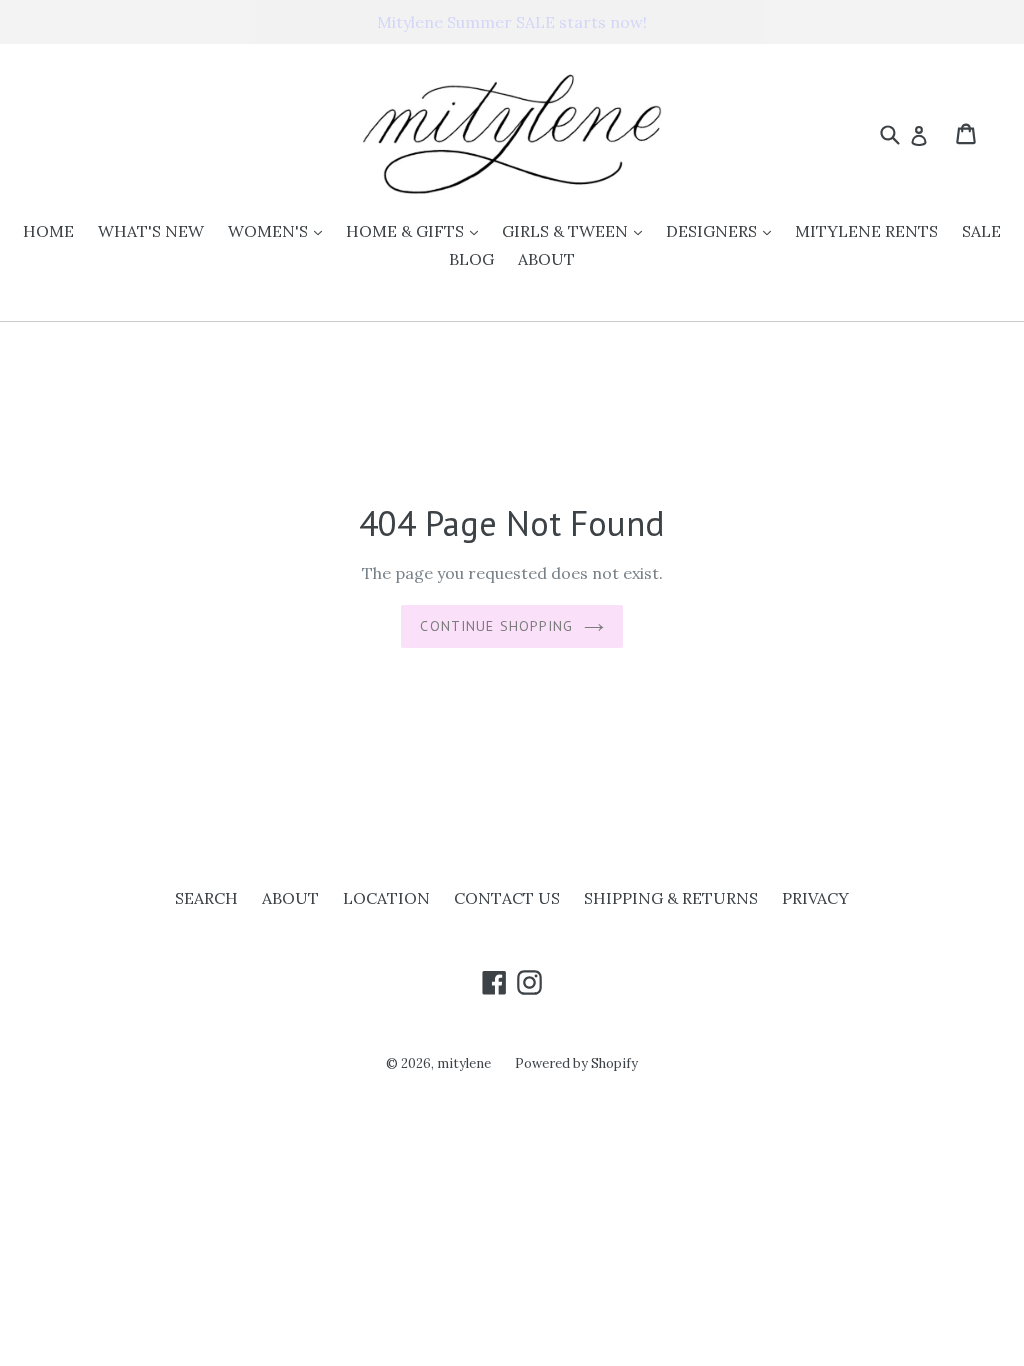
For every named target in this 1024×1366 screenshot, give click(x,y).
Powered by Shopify (576, 1063)
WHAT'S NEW (151, 231)
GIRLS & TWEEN (577, 230)
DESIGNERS (723, 230)
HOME (48, 231)
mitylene (464, 1063)
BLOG (471, 259)
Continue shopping (496, 626)
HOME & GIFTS (417, 230)
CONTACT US (507, 898)
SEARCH (206, 898)
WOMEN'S (280, 230)
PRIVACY (815, 898)
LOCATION (386, 898)
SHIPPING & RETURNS (671, 898)
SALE (981, 231)
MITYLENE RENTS (866, 231)
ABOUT (546, 259)
